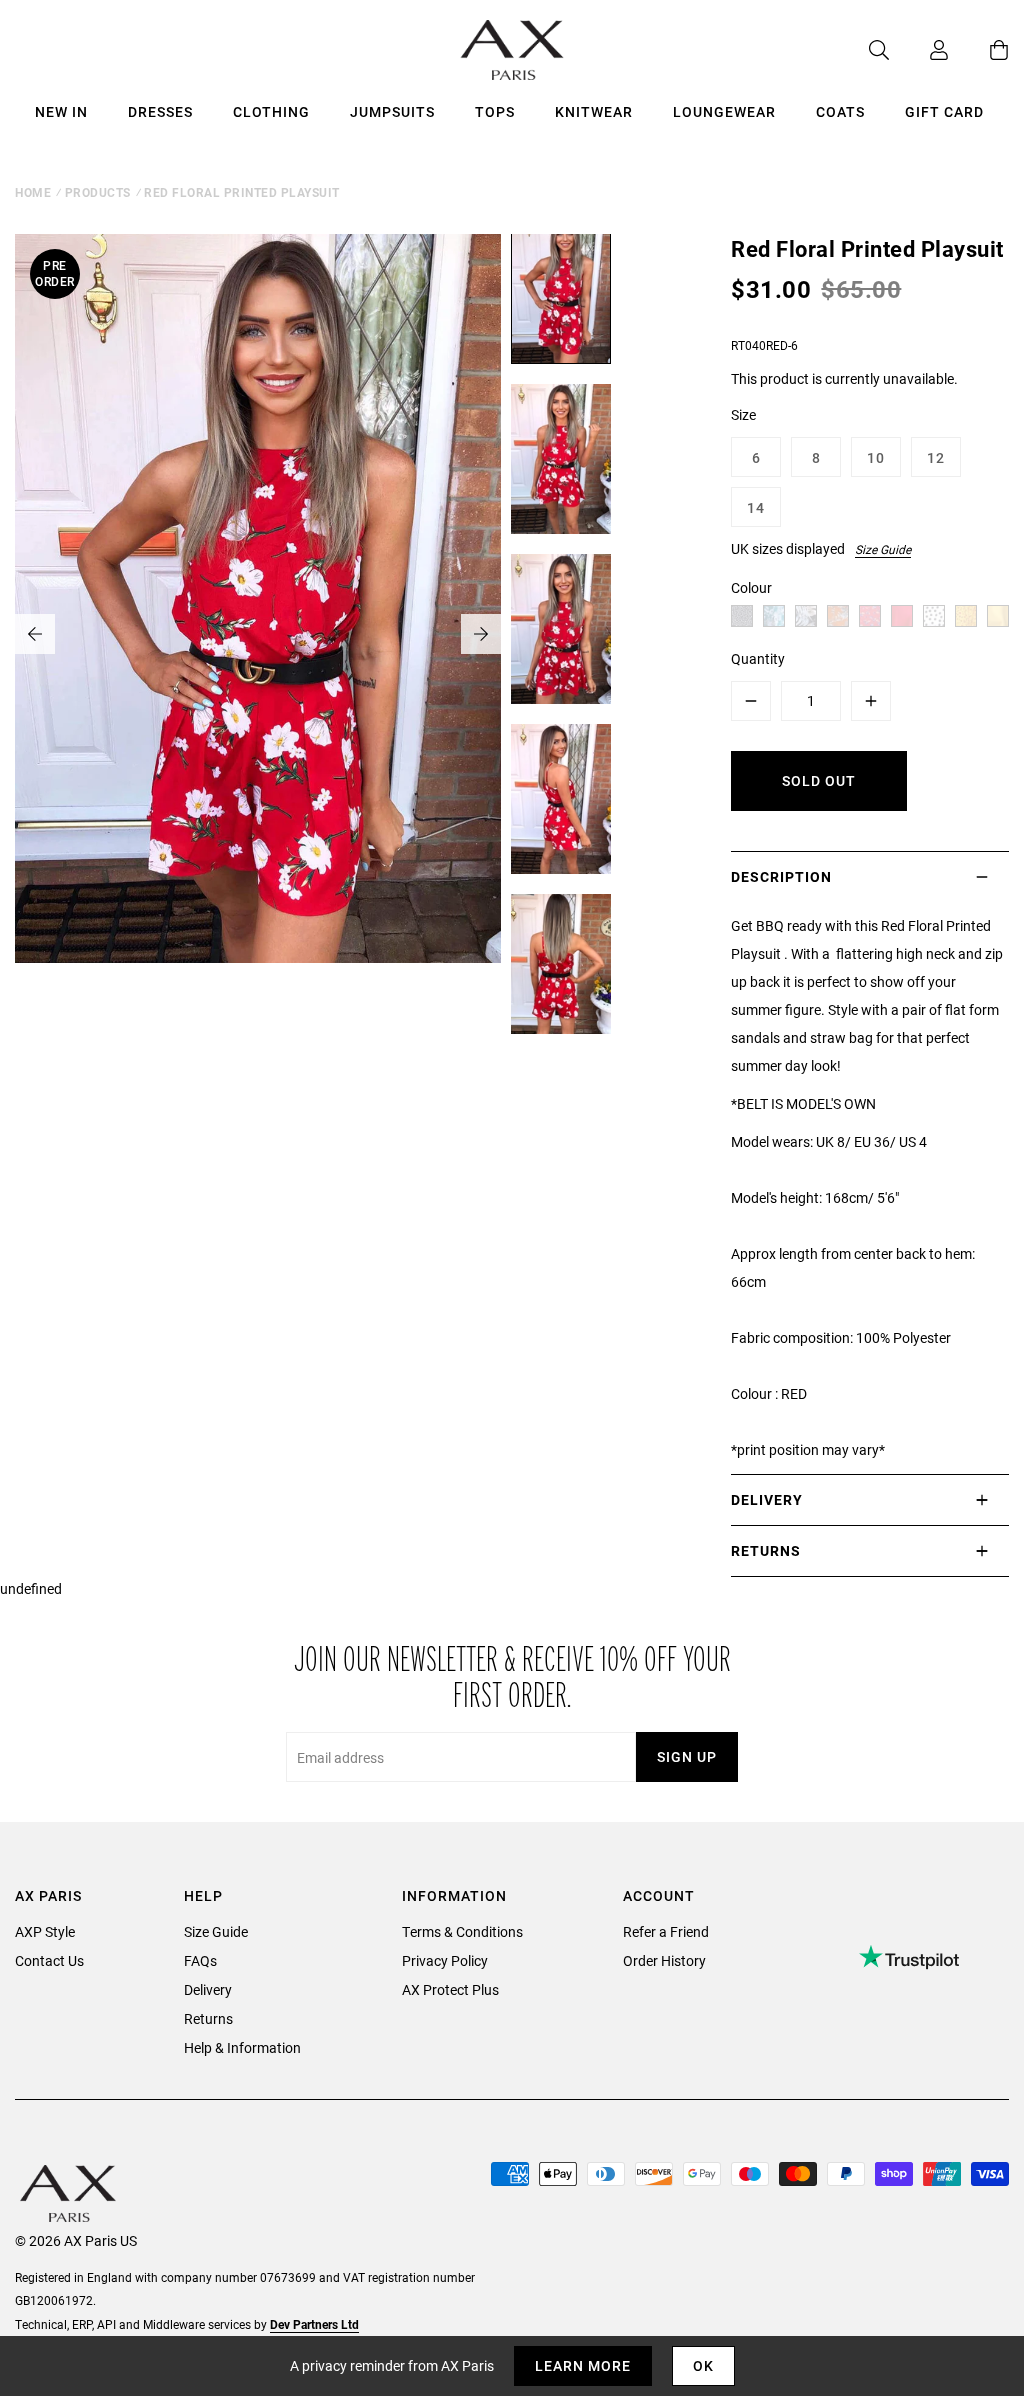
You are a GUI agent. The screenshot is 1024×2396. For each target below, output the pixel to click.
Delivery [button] (767, 1499)
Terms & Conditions (462, 1931)
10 (876, 457)
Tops (495, 111)
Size (743, 414)
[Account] (919, 50)
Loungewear (724, 111)
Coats (840, 111)
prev (35, 634)
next (481, 634)
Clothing (271, 111)
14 (756, 507)
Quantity (758, 658)
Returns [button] (766, 1550)
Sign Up (687, 1756)
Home (33, 192)
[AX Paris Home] (512, 50)
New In (61, 111)
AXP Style (45, 1931)
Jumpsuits (392, 111)
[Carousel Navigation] (258, 634)
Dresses (160, 111)
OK (703, 2365)
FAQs (200, 1960)
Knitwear (594, 111)
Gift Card (944, 111)
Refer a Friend (666, 1931)
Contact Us (49, 1960)
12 (936, 457)
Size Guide (883, 549)
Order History (664, 1960)
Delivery (208, 1989)
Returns (208, 2018)
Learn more (583, 2365)
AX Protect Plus (450, 1989)
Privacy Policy (445, 1960)
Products (98, 192)
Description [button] (781, 876)
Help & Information (242, 2047)
